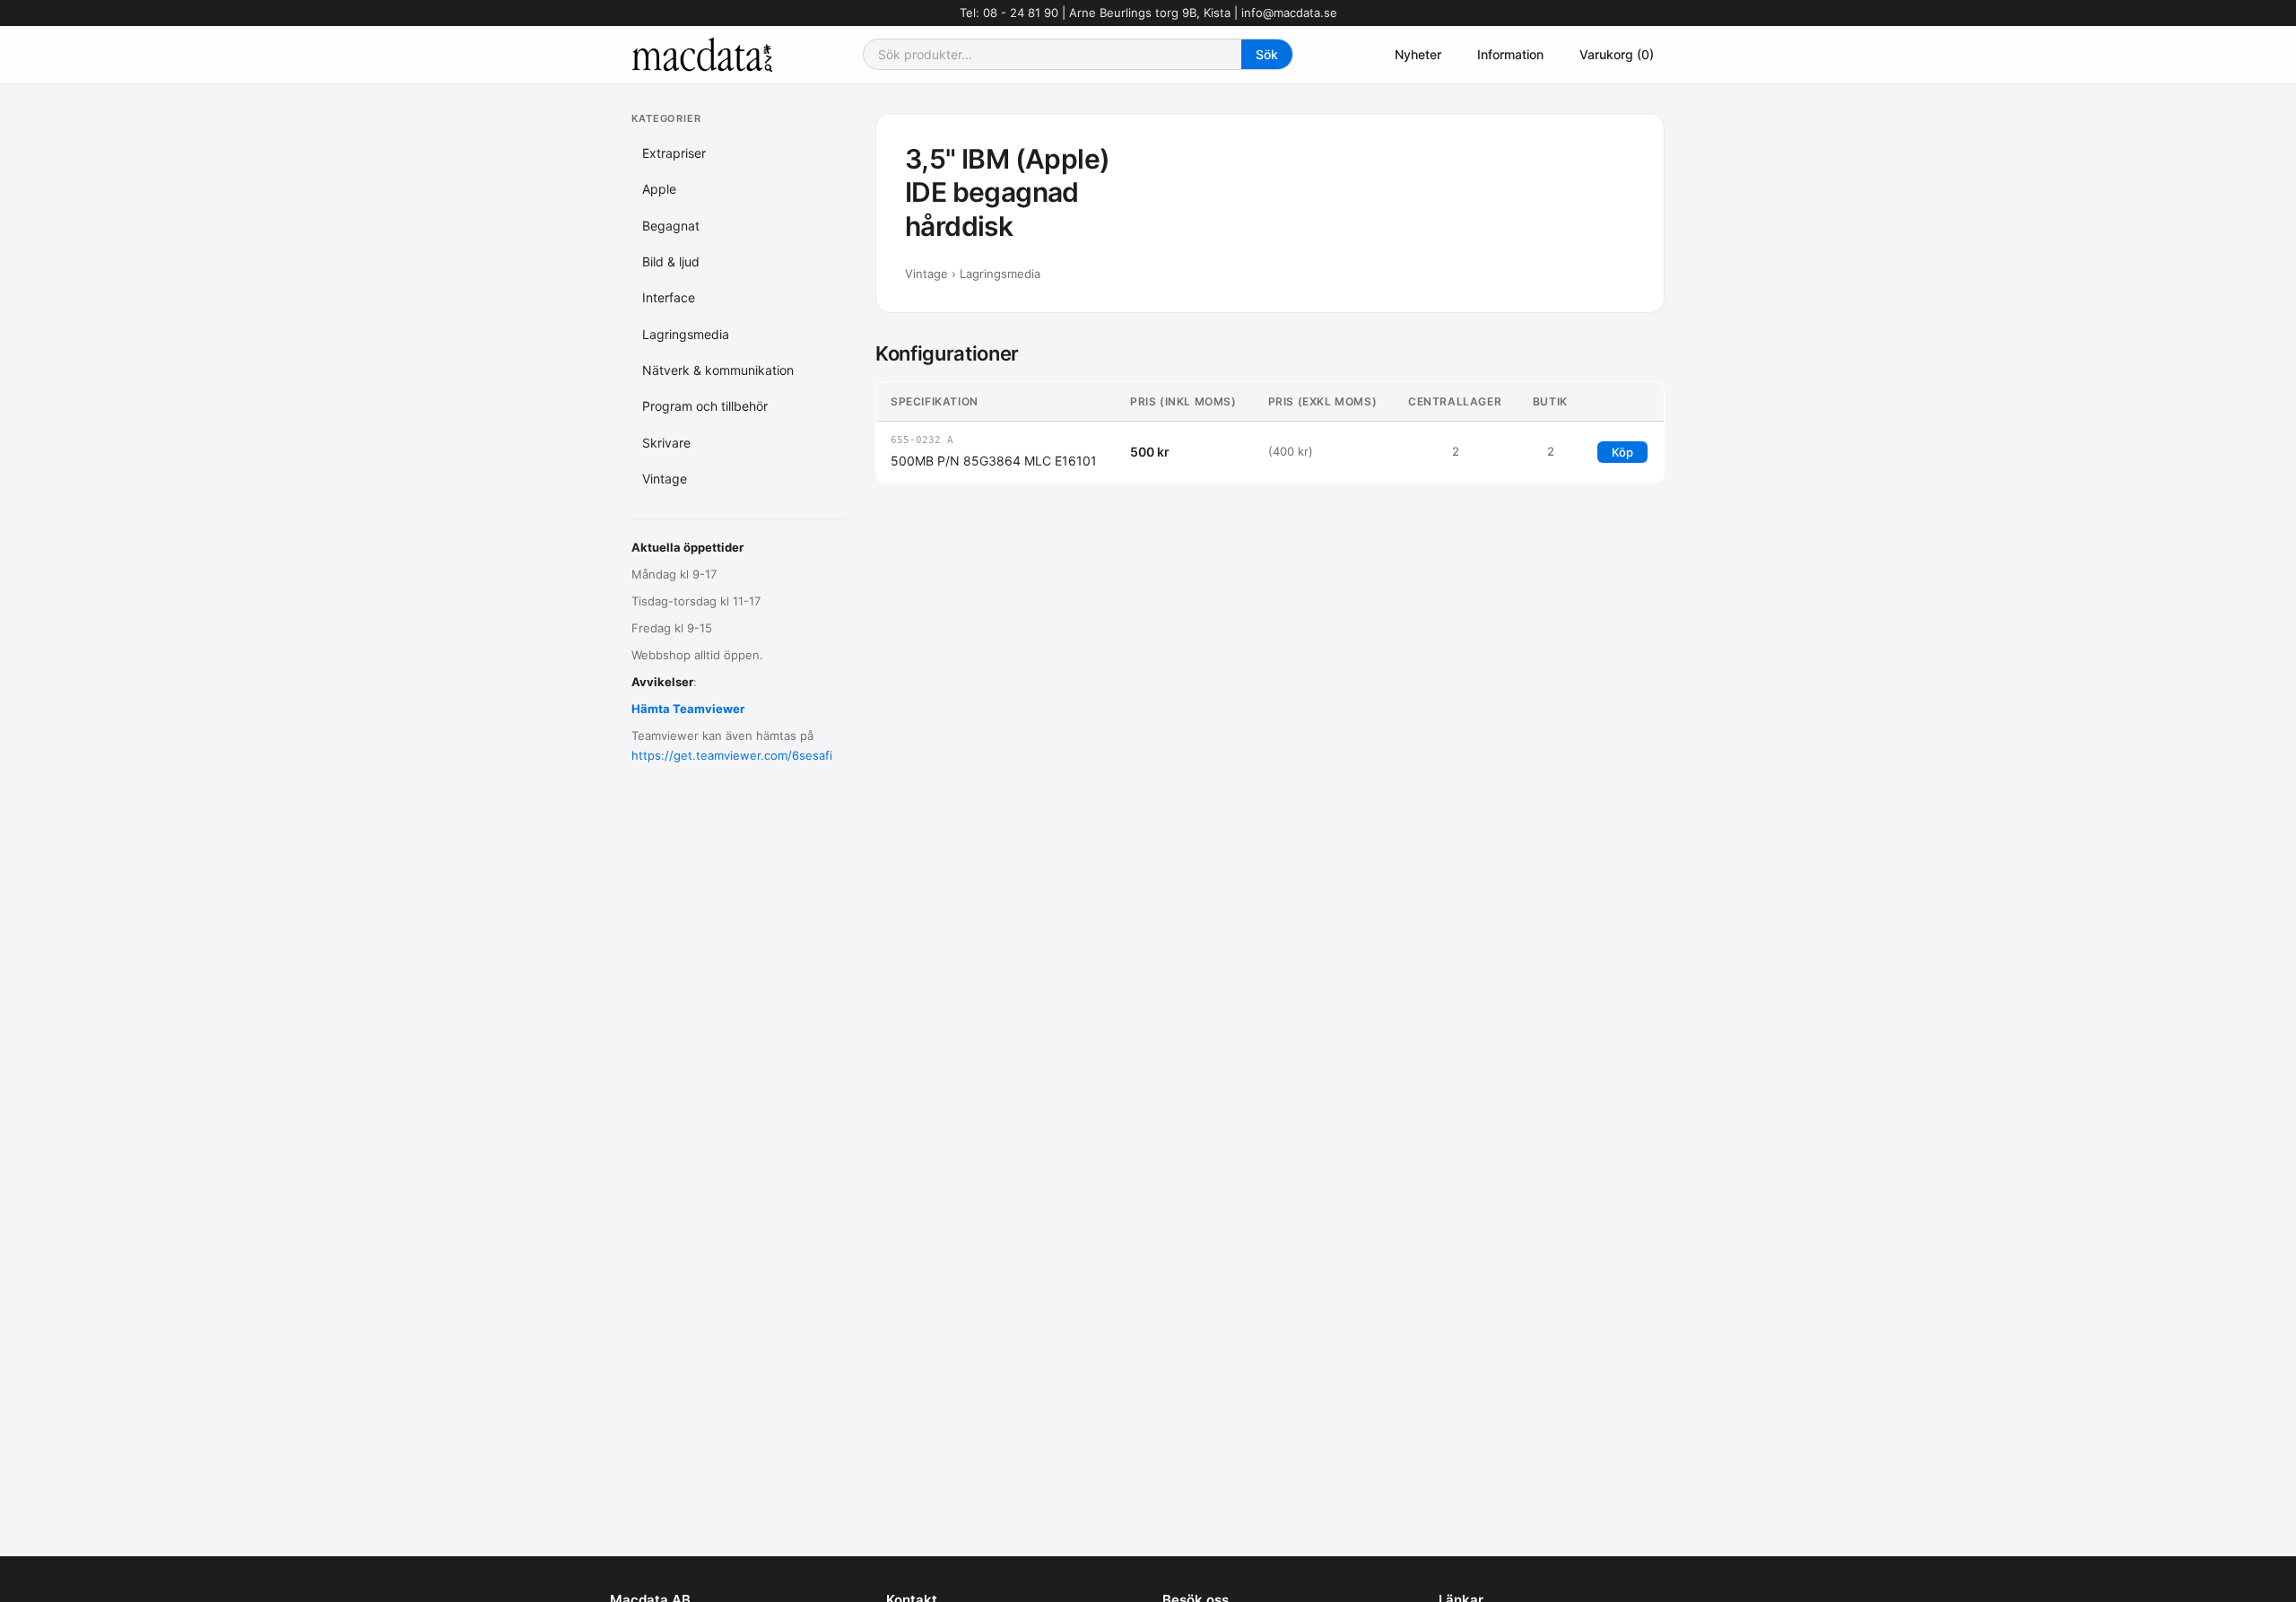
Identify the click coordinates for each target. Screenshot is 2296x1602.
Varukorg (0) (1617, 54)
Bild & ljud (671, 261)
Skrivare (666, 443)
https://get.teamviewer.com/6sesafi (732, 755)
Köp (1622, 452)
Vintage (665, 479)
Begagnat (671, 225)
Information (1510, 54)
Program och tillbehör (705, 406)
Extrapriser (674, 153)
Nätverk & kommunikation (718, 370)
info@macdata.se (1289, 13)
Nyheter (1418, 54)
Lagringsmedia (686, 334)
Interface (669, 297)
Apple (659, 189)
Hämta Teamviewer (688, 709)
